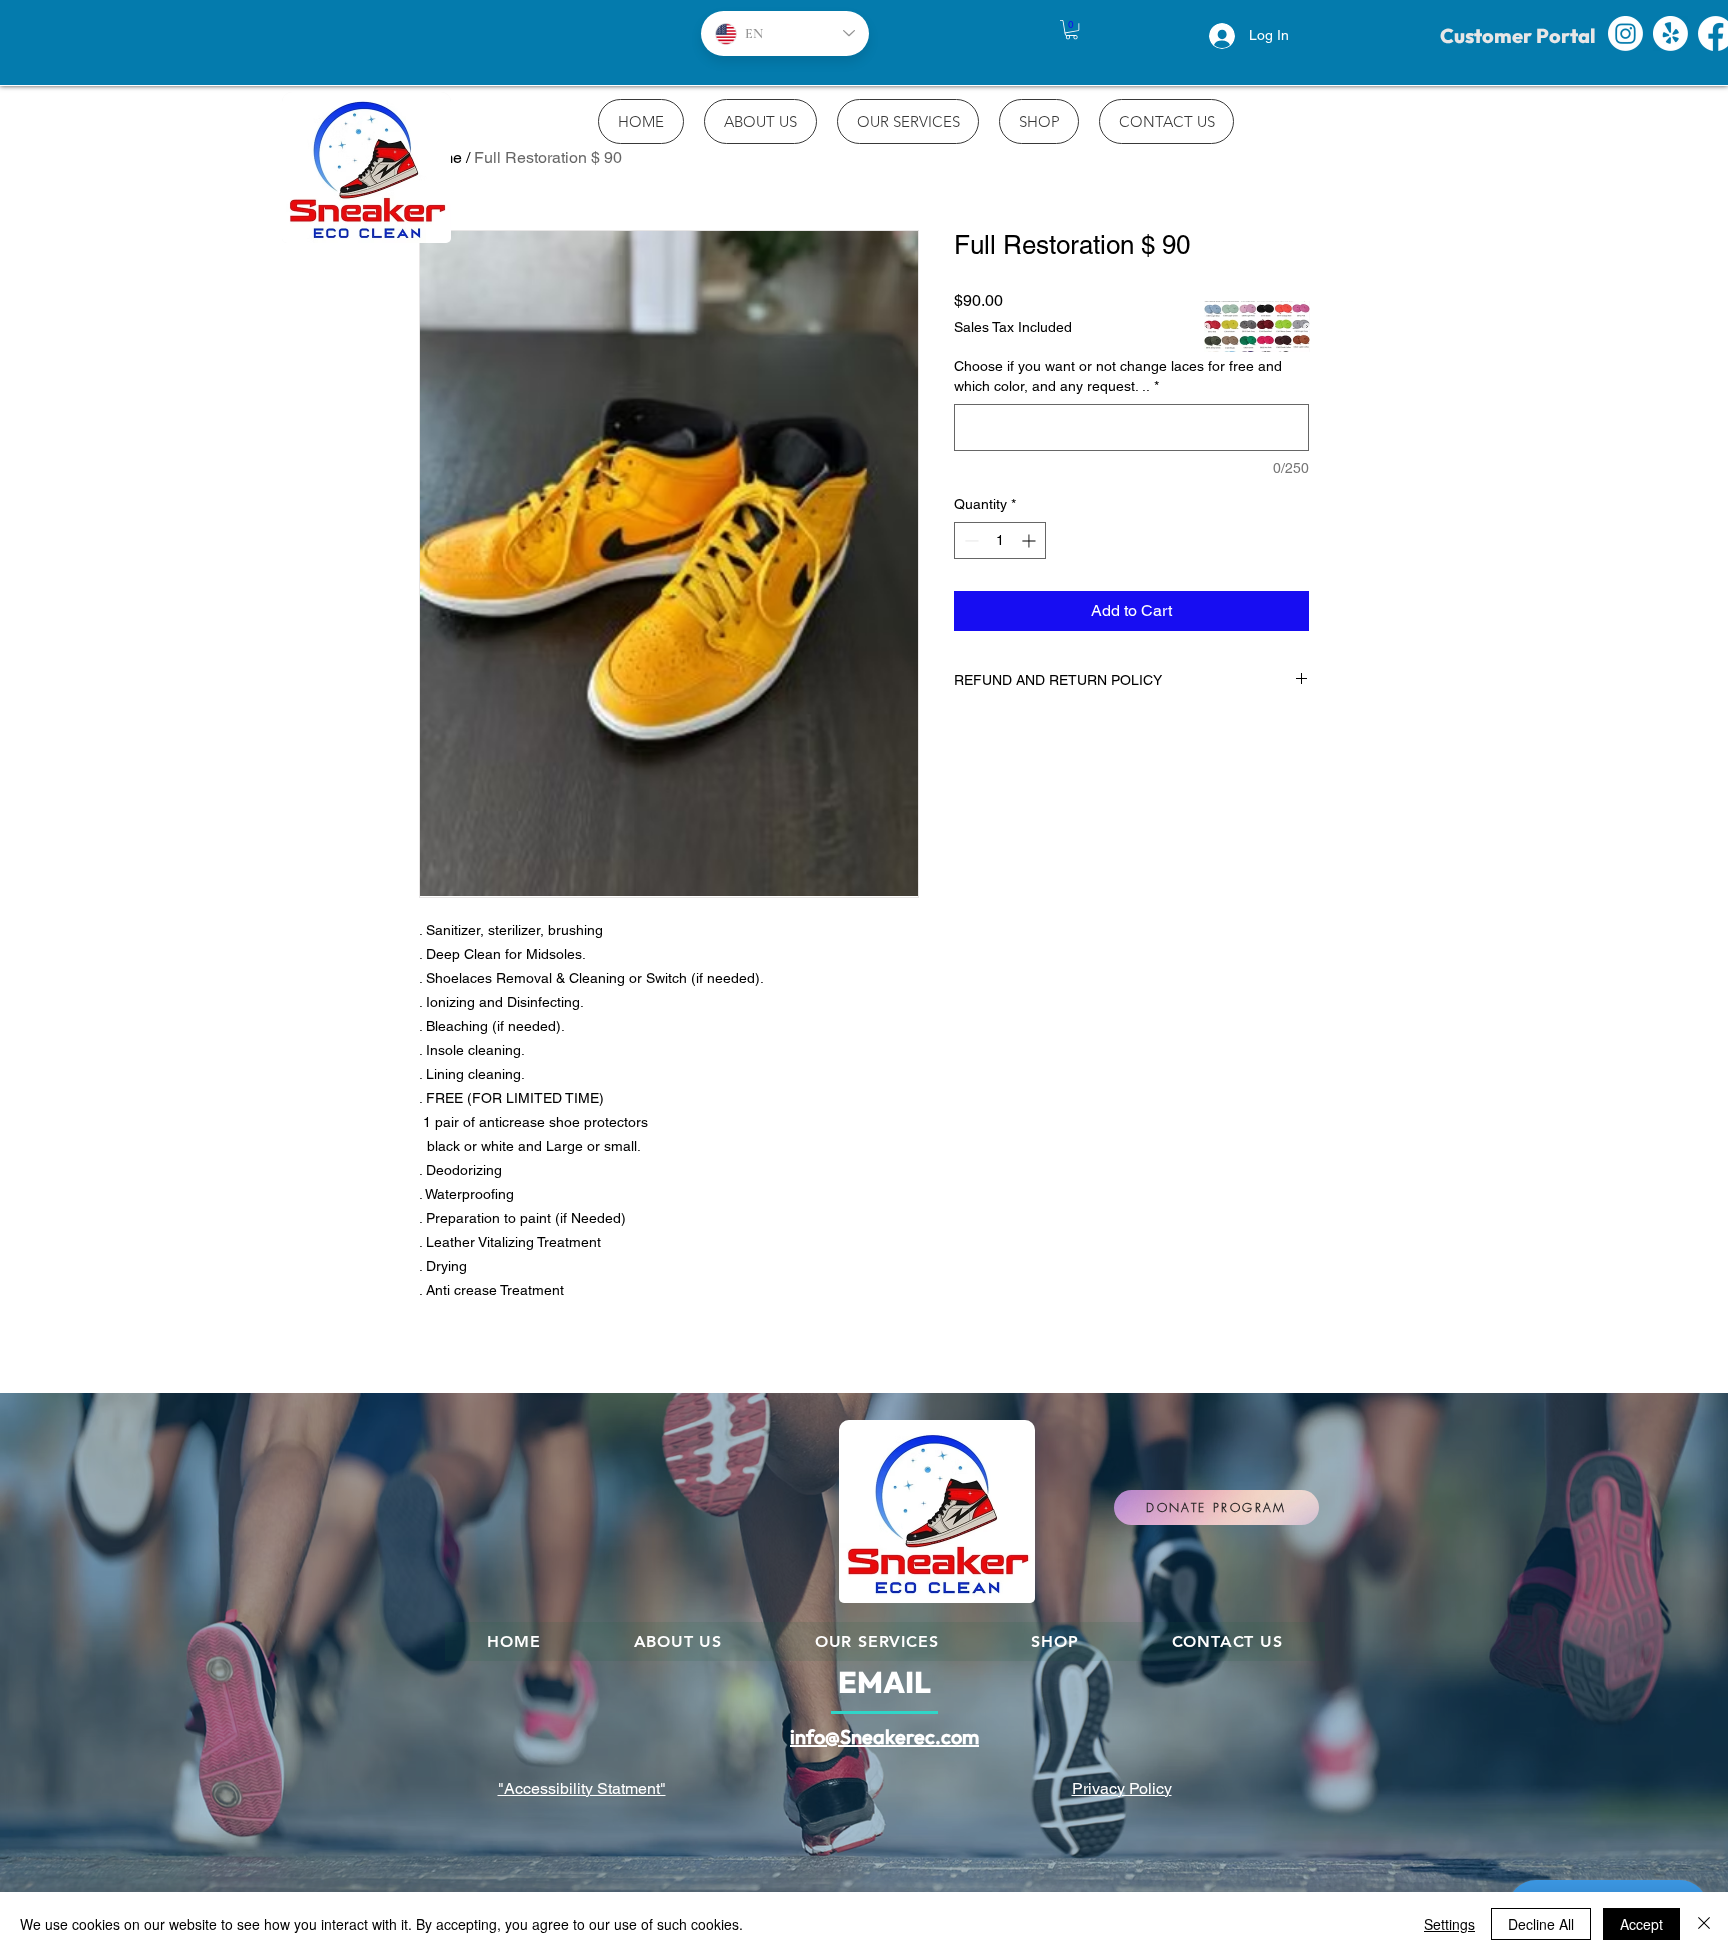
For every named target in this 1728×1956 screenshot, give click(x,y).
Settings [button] (1449, 1924)
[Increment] (1030, 540)
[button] (1071, 29)
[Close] (1704, 1924)
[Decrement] (969, 540)
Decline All (1541, 1924)
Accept (1641, 1924)
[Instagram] (1625, 33)
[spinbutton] (1000, 540)
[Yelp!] (1670, 33)
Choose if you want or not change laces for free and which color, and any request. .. (1118, 376)
